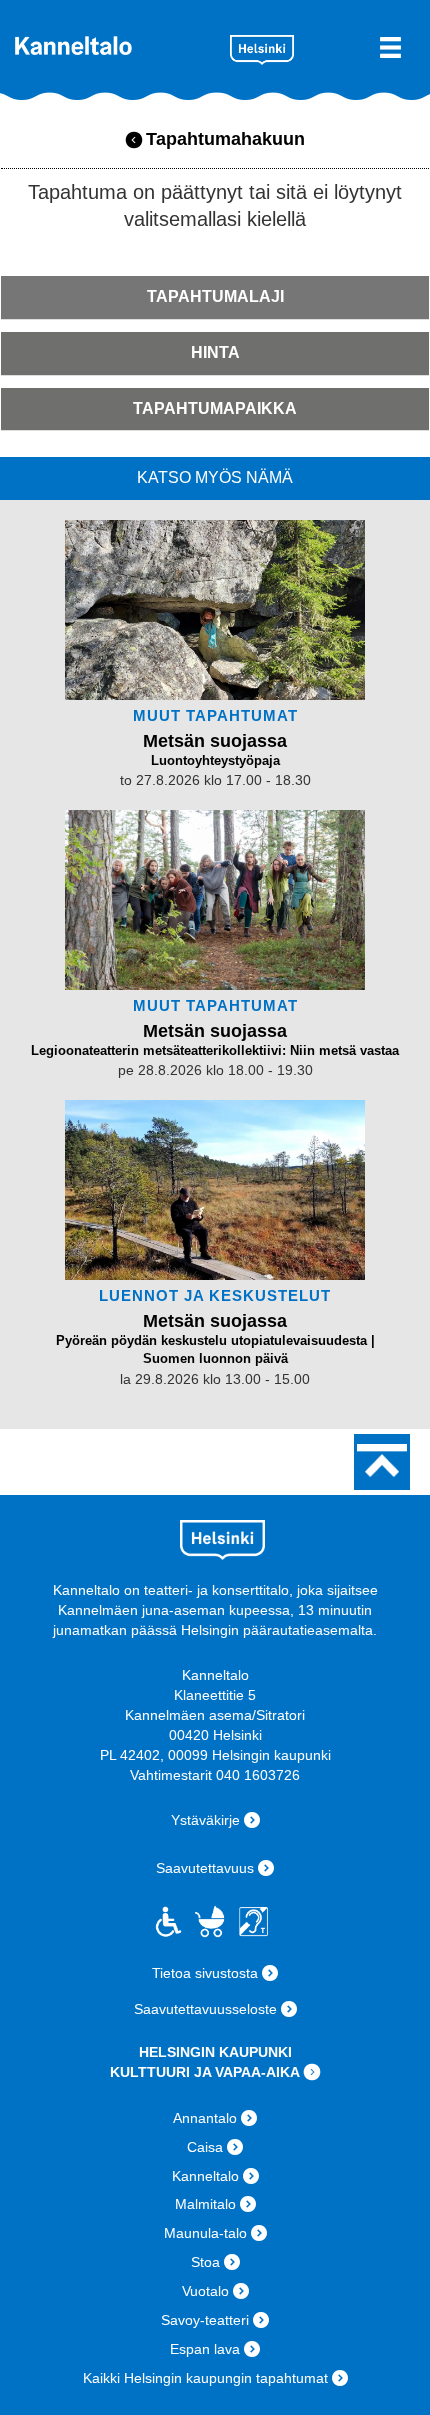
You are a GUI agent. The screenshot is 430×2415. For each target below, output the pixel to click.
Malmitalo (205, 2204)
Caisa (205, 2147)
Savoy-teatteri (205, 2320)
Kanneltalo (115, 45)
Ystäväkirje (205, 1820)
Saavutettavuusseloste (205, 2009)
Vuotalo (205, 2291)
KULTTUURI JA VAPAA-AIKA (205, 2072)
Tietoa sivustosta (205, 1973)
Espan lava (205, 2349)
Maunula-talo (205, 2233)
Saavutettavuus (205, 1868)
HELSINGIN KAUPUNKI (215, 2052)
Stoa (205, 2262)
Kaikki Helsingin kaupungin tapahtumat (205, 2378)
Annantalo (205, 2118)
